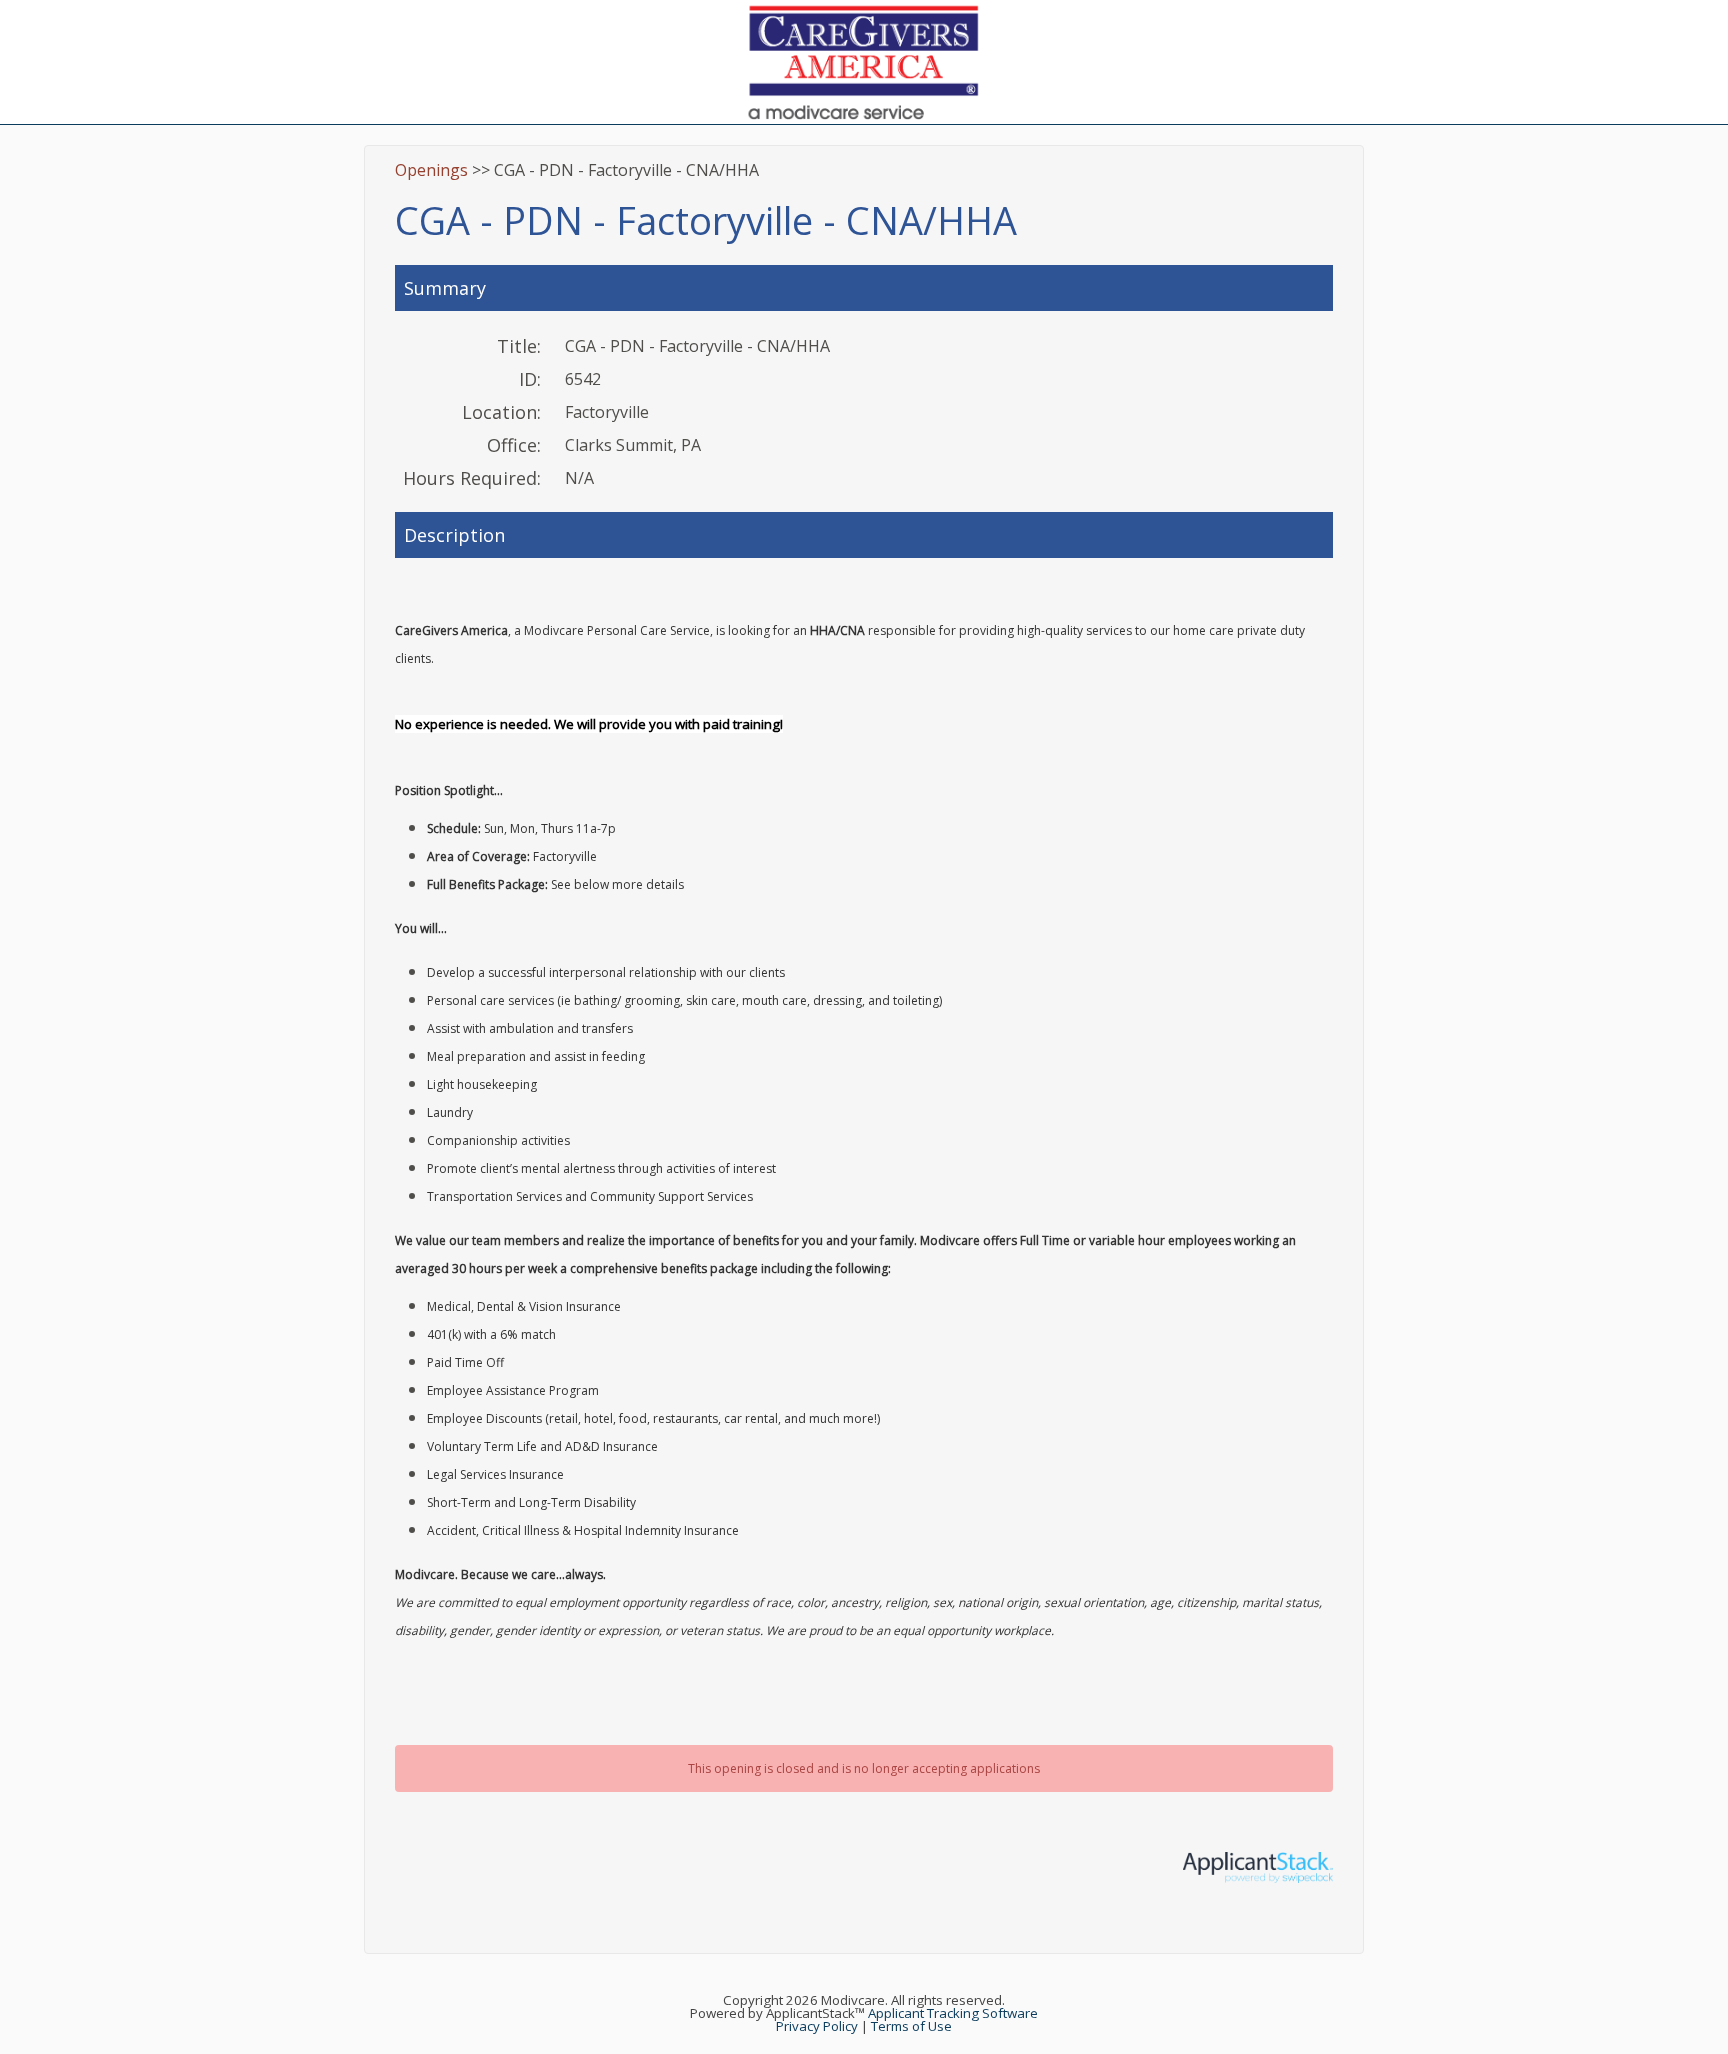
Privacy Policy (817, 2026)
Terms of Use (911, 2026)
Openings (431, 170)
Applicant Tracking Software (953, 2013)
